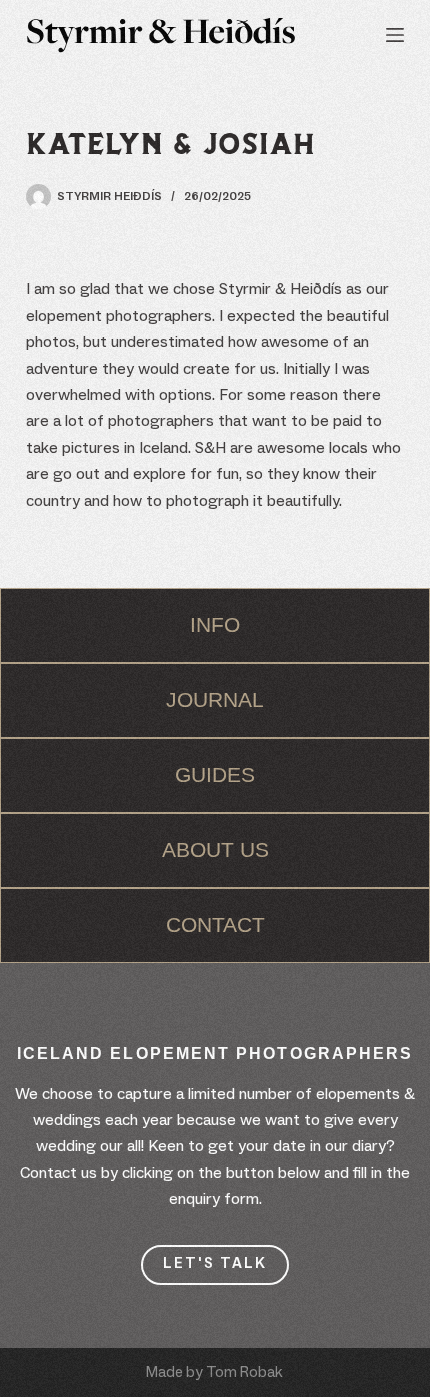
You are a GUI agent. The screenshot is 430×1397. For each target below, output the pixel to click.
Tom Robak (244, 1372)
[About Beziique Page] (215, 625)
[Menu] (395, 35)
